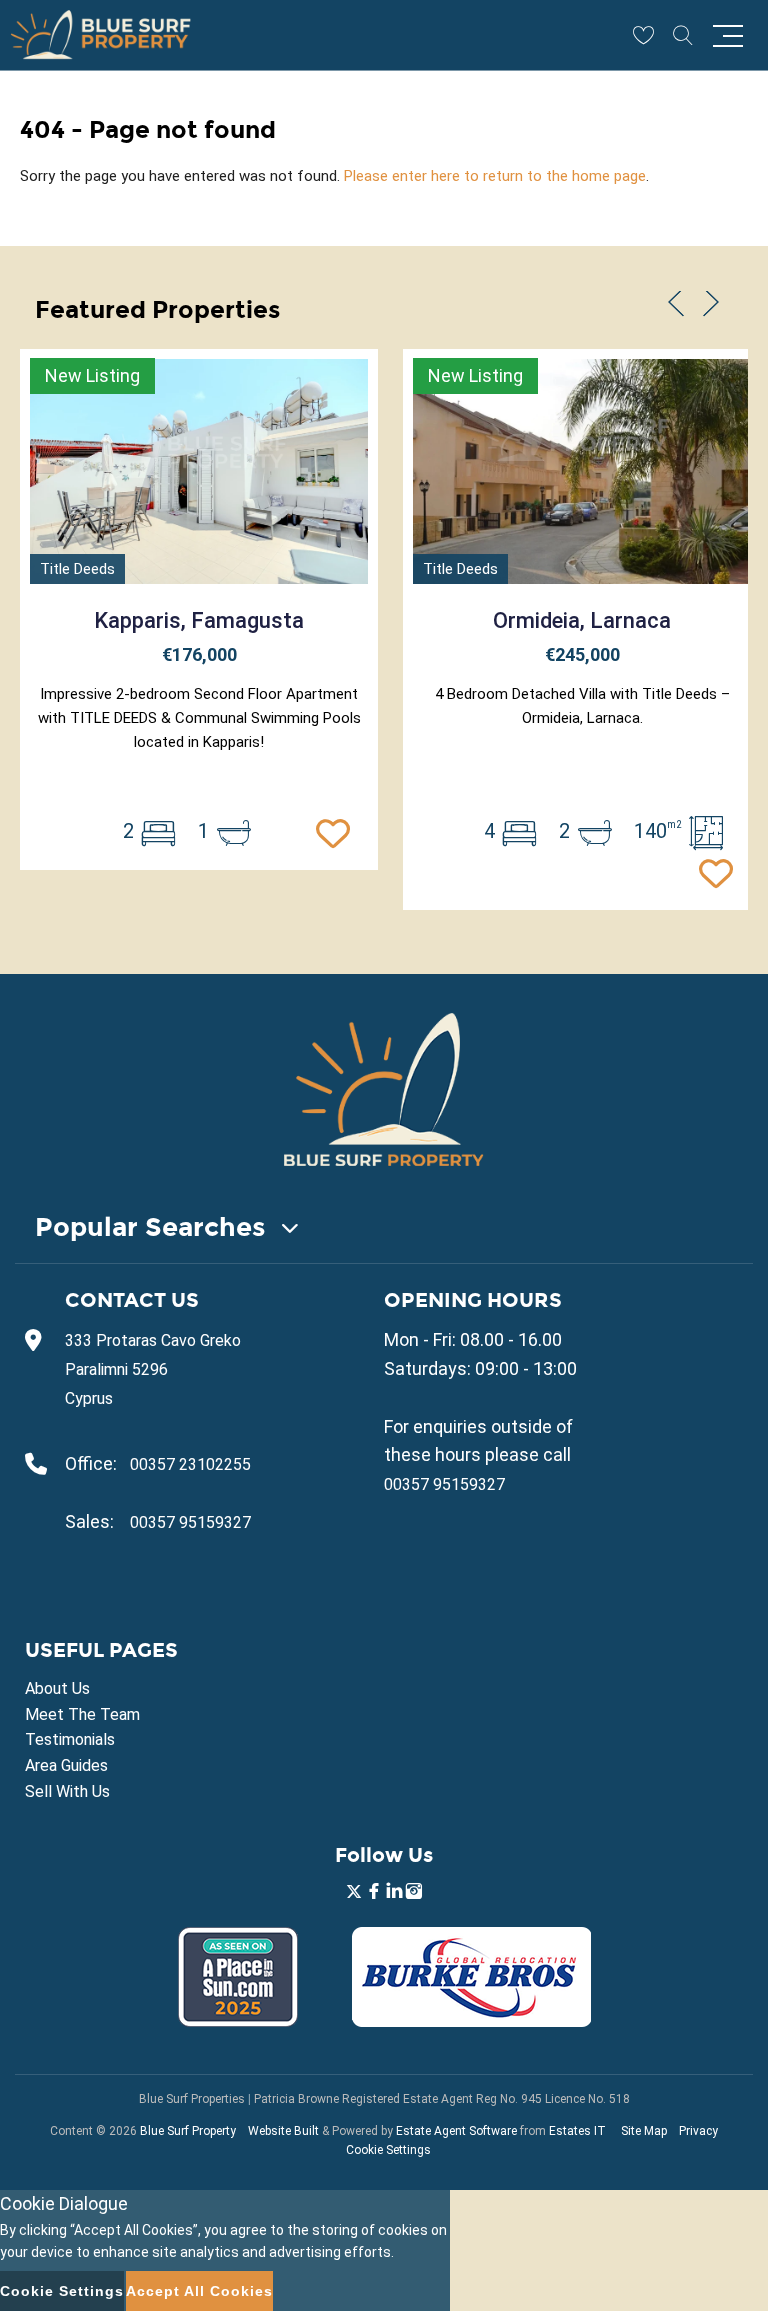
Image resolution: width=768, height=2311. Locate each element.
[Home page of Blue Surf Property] (384, 1089)
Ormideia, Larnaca (582, 620)
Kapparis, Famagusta (199, 620)
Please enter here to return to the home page (495, 176)
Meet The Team (82, 1714)
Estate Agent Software (456, 2131)
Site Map (644, 2131)
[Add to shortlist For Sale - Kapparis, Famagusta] (338, 831)
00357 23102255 (190, 1464)
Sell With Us (67, 1791)
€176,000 (199, 654)
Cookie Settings (388, 2150)
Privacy (698, 2131)
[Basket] (643, 35)
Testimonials (70, 1739)
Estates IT (577, 2131)
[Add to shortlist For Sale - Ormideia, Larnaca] (721, 871)
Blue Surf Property (188, 2131)
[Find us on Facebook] (374, 1893)
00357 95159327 (190, 1522)
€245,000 (582, 654)
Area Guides (66, 1765)
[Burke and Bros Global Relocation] (471, 2021)
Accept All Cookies (199, 2291)
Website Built (283, 2131)
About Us (57, 1688)
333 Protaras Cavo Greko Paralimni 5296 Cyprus (153, 1369)
